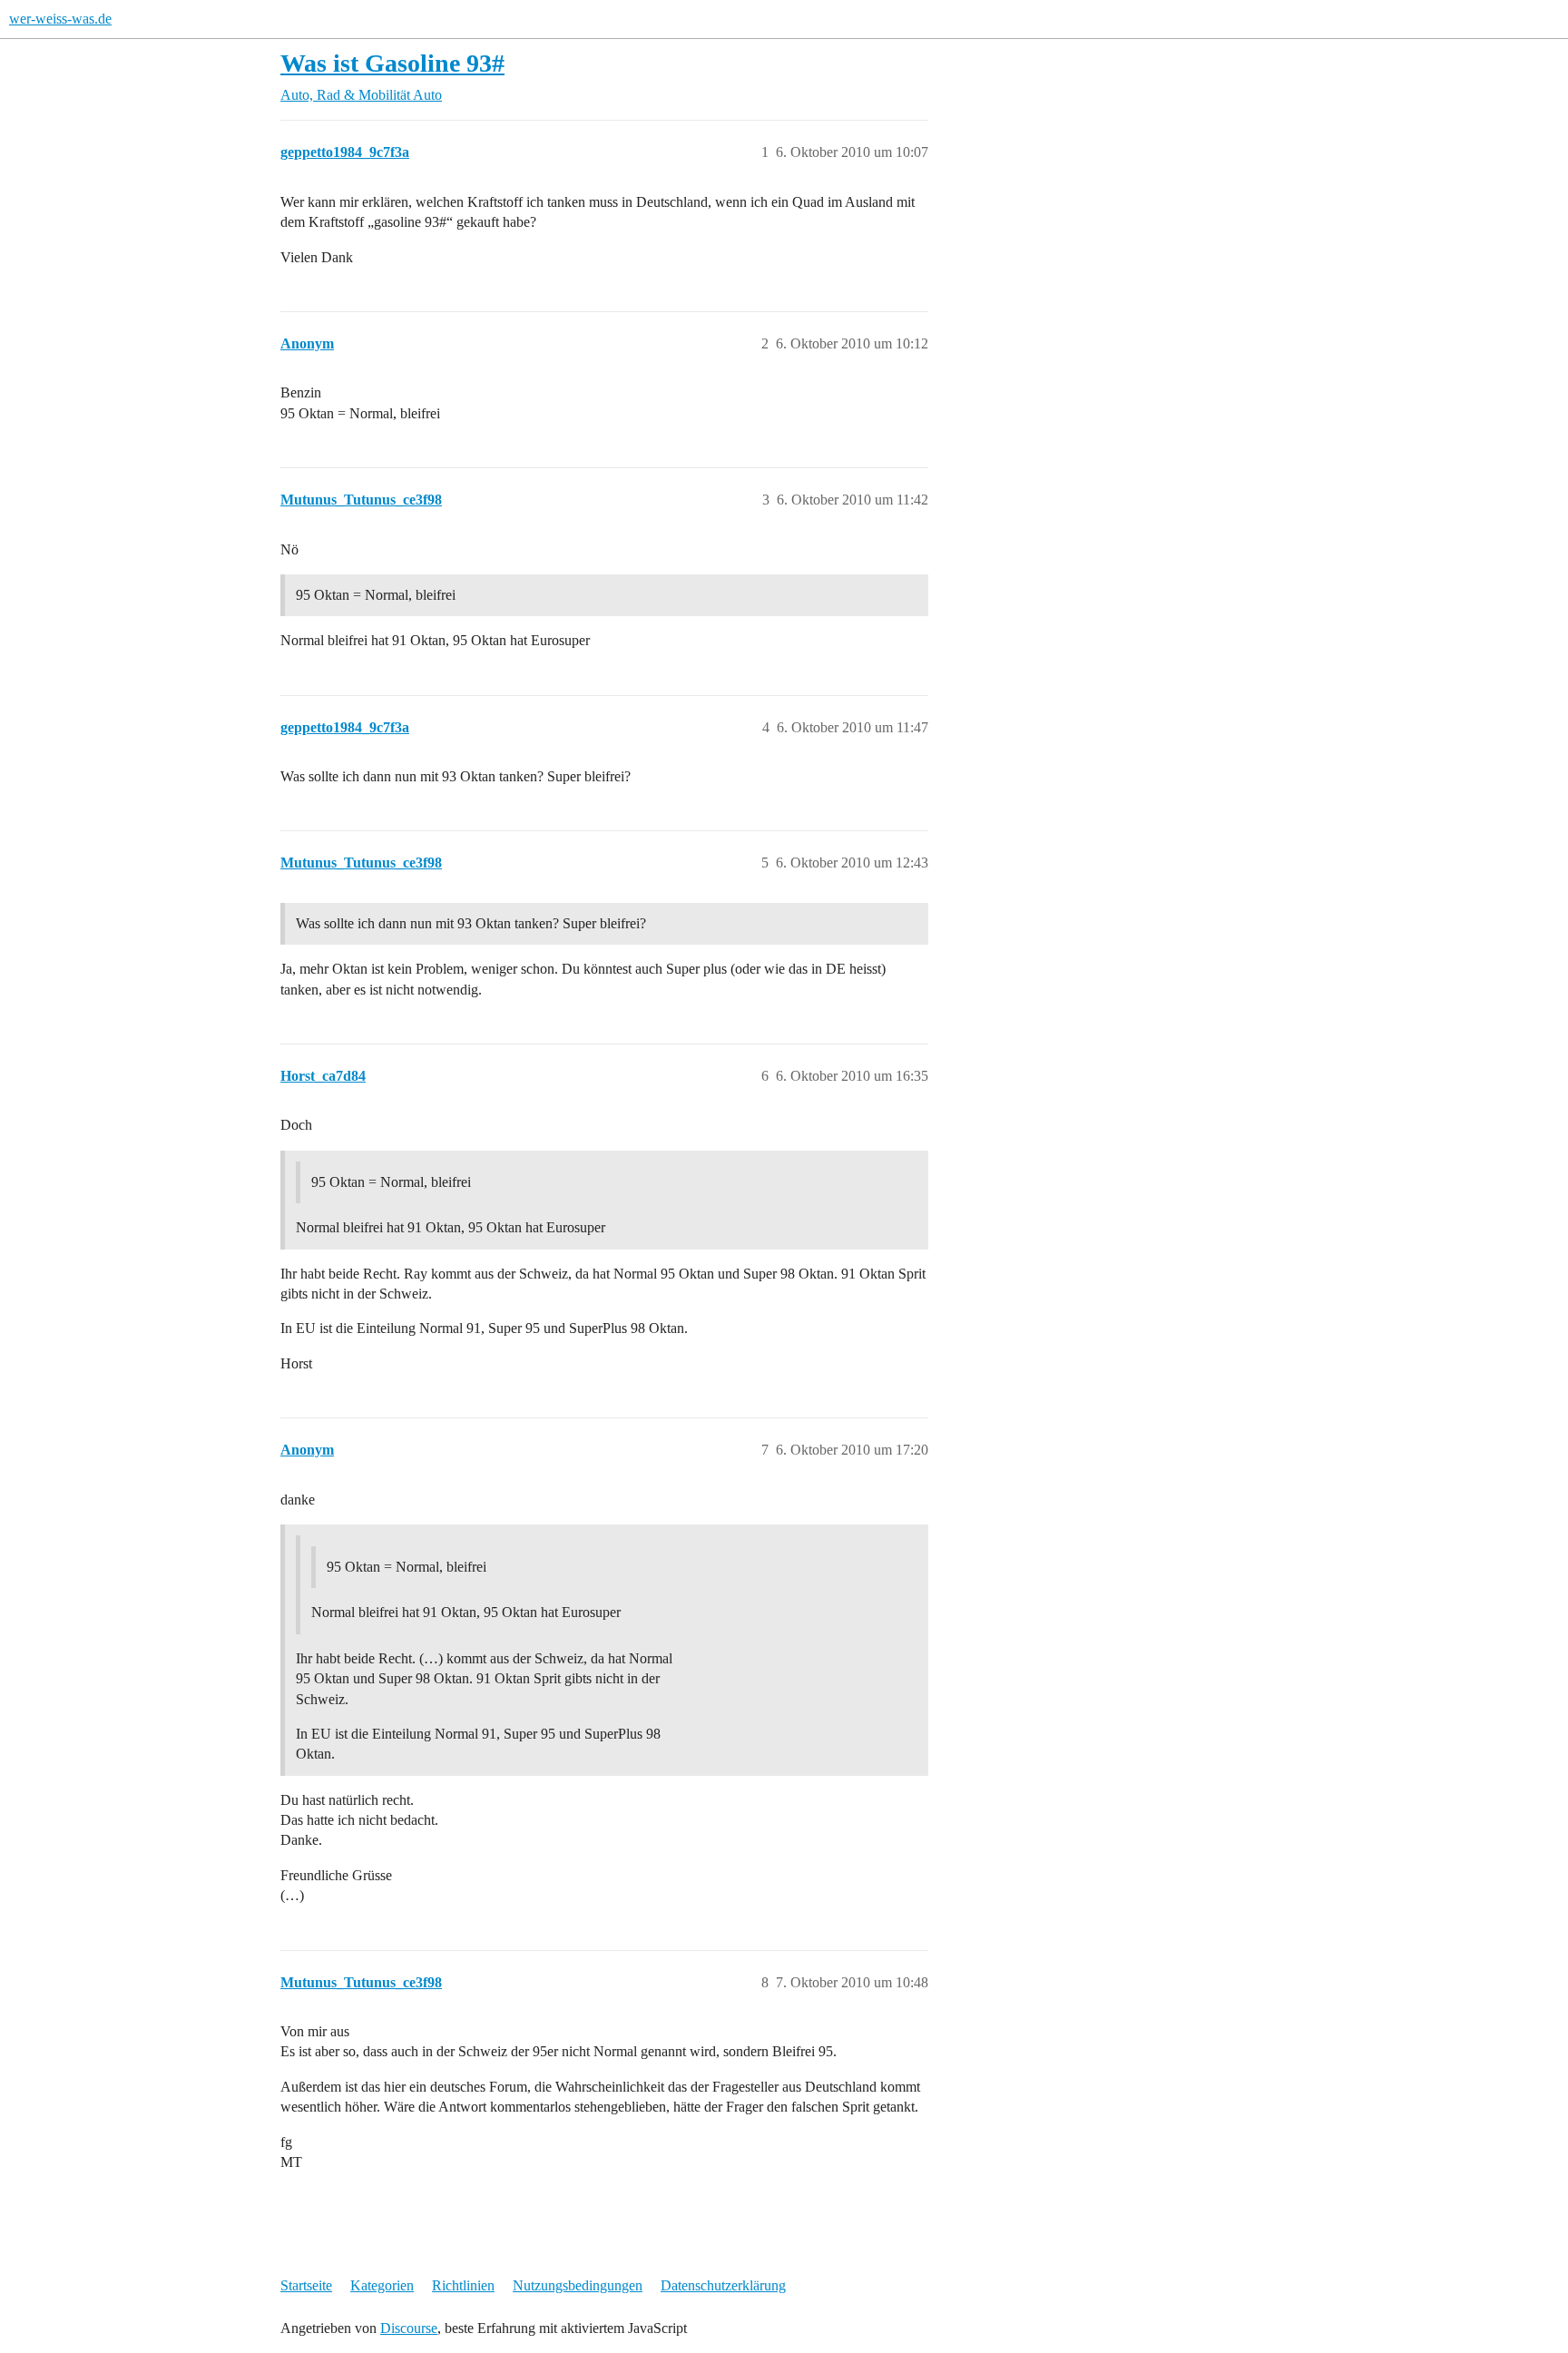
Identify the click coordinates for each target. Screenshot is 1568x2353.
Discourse (409, 2328)
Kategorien (382, 2285)
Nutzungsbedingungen (578, 2285)
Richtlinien (463, 2285)
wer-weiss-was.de (60, 19)
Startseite (306, 2285)
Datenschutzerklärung (723, 2285)
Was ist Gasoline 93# (392, 63)
